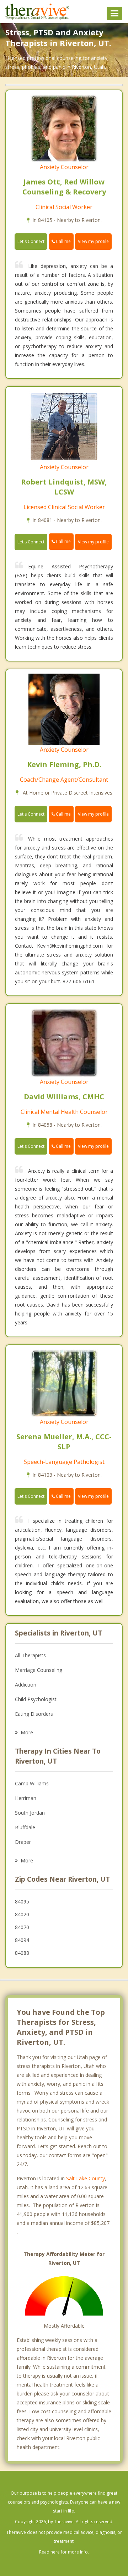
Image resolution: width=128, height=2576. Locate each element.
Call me (63, 241)
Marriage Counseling (39, 1670)
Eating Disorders (34, 1714)
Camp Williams (32, 1783)
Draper (23, 1842)
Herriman (26, 1798)
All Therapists (30, 1655)
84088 (22, 1953)
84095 (22, 1901)
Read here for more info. (64, 2552)
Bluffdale (25, 1827)
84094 (22, 1940)
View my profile (93, 241)
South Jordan (30, 1813)
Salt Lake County (86, 2178)
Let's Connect (31, 241)
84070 (22, 1927)
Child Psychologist (36, 1699)
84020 (22, 1914)
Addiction (26, 1685)
